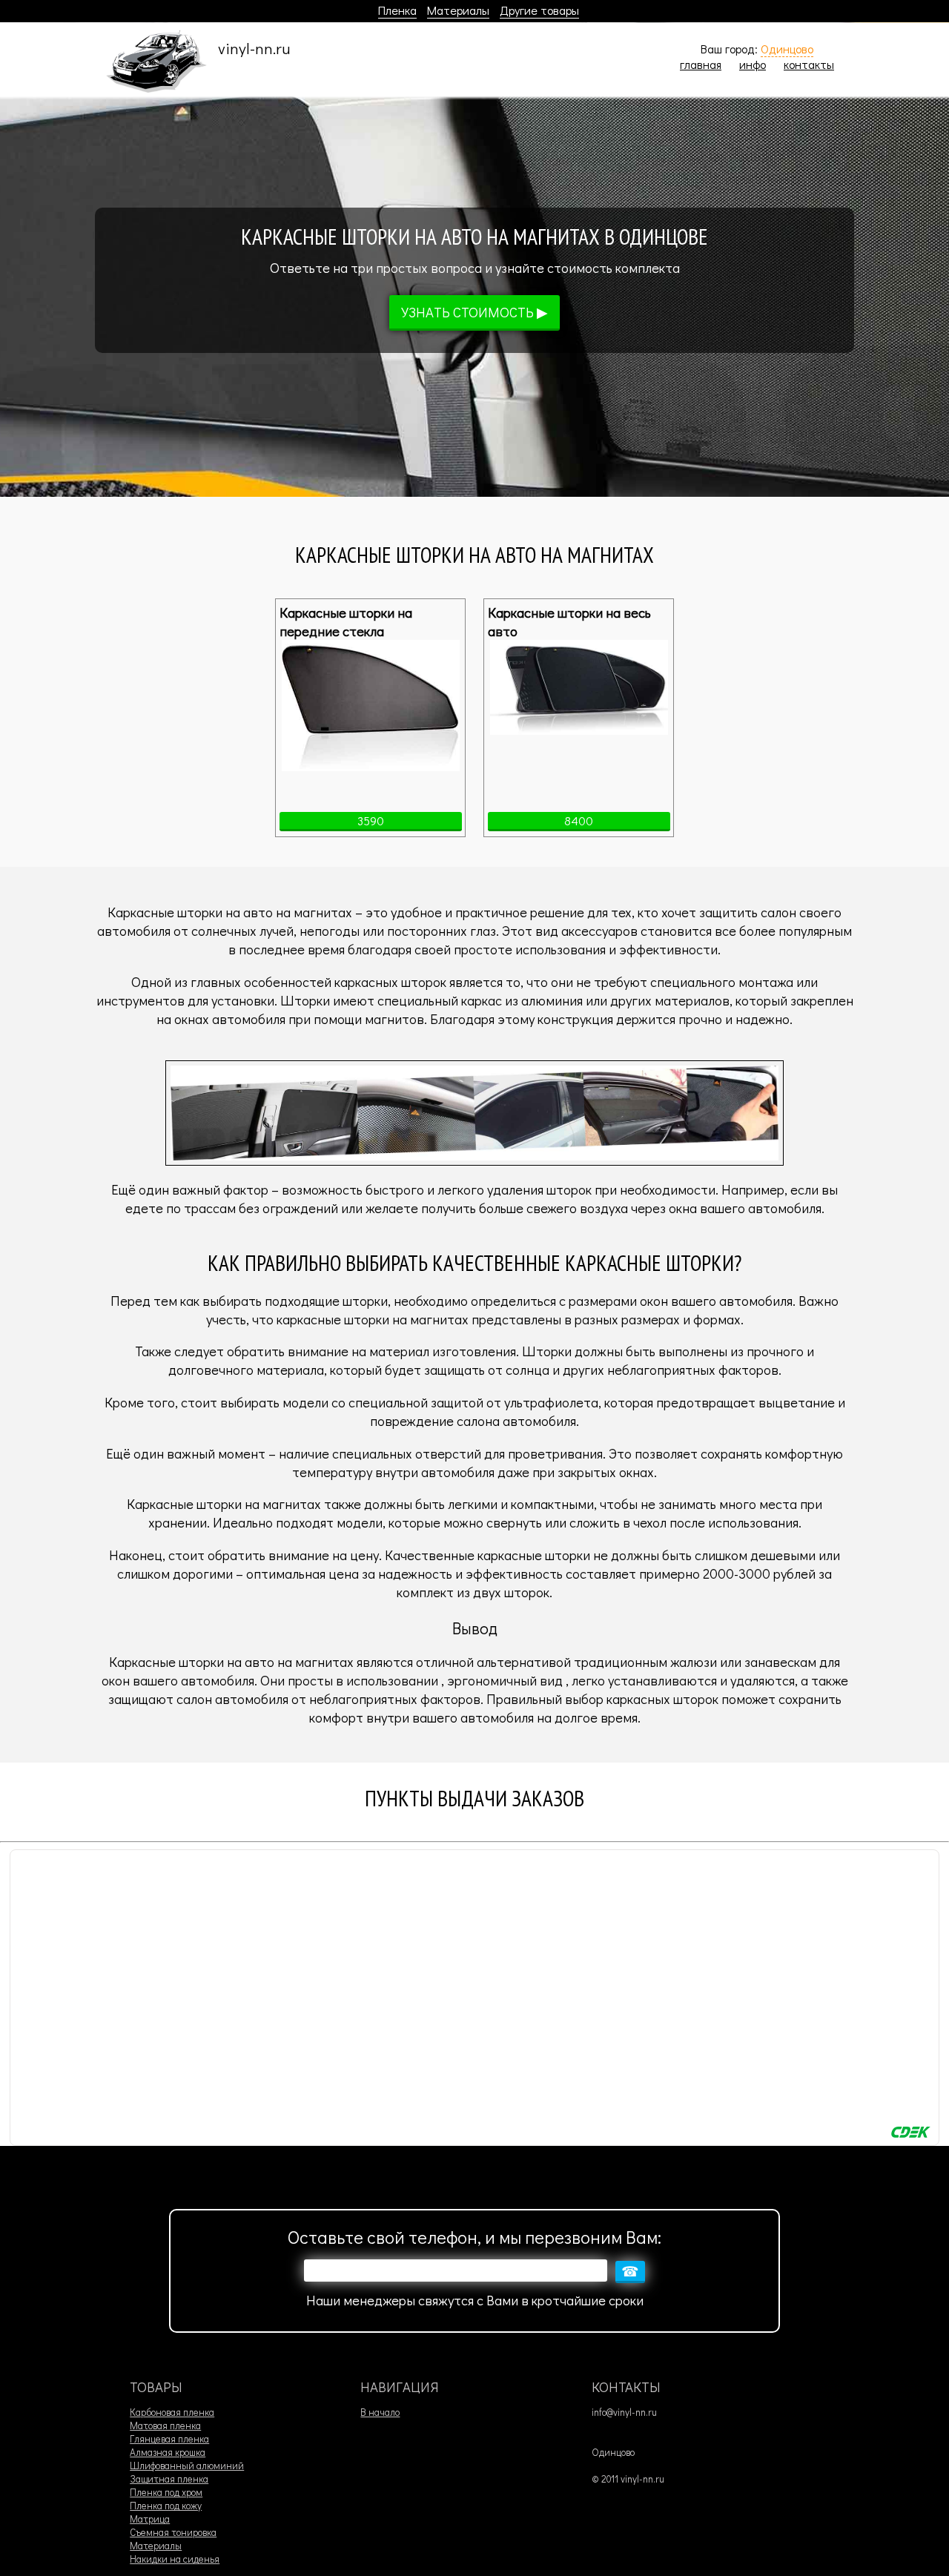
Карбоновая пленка (172, 2412)
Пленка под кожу (166, 2506)
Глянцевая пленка (169, 2439)
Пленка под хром (166, 2492)
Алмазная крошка (168, 2452)
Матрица (150, 2519)
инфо (753, 64)
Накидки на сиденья (175, 2559)
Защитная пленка (169, 2479)
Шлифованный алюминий (187, 2466)
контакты (809, 64)
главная (701, 64)
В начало (380, 2412)
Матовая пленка (165, 2425)
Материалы (458, 10)
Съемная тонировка (173, 2532)
